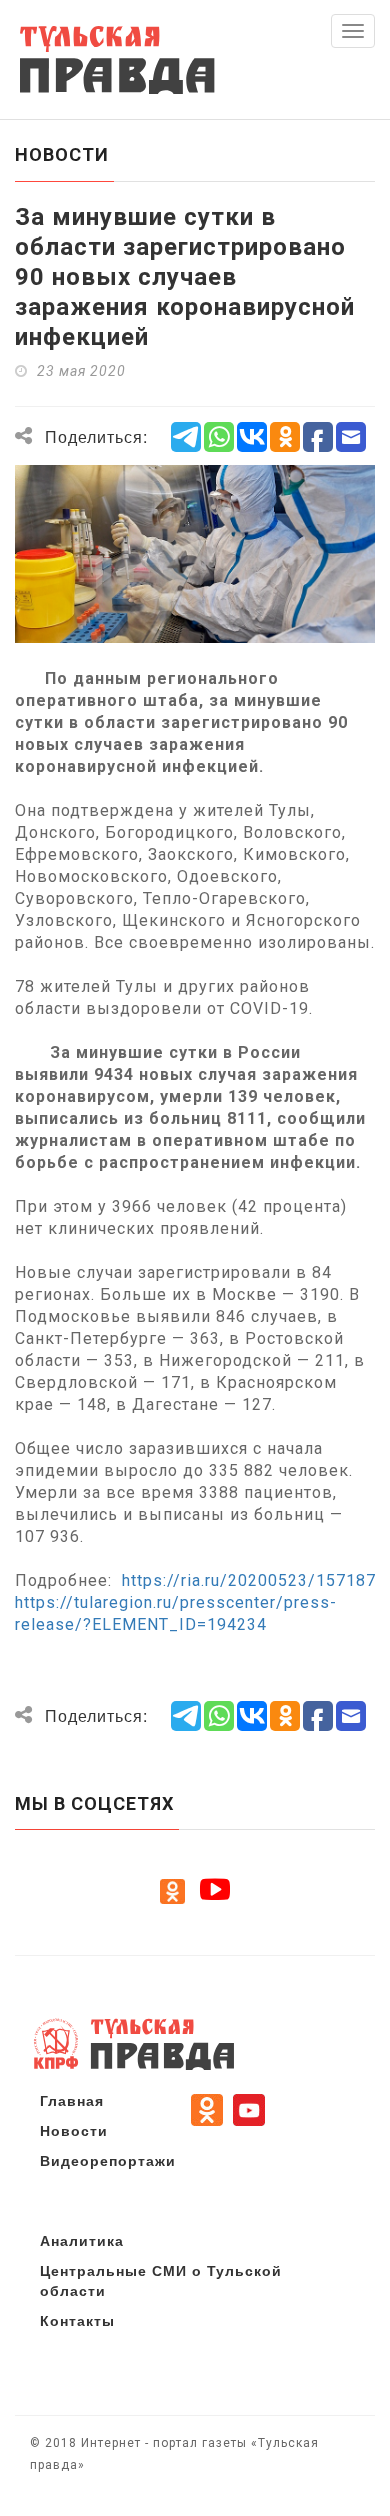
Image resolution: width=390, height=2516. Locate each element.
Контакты (77, 2320)
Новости (74, 2130)
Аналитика (82, 2240)
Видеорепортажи (108, 2160)
